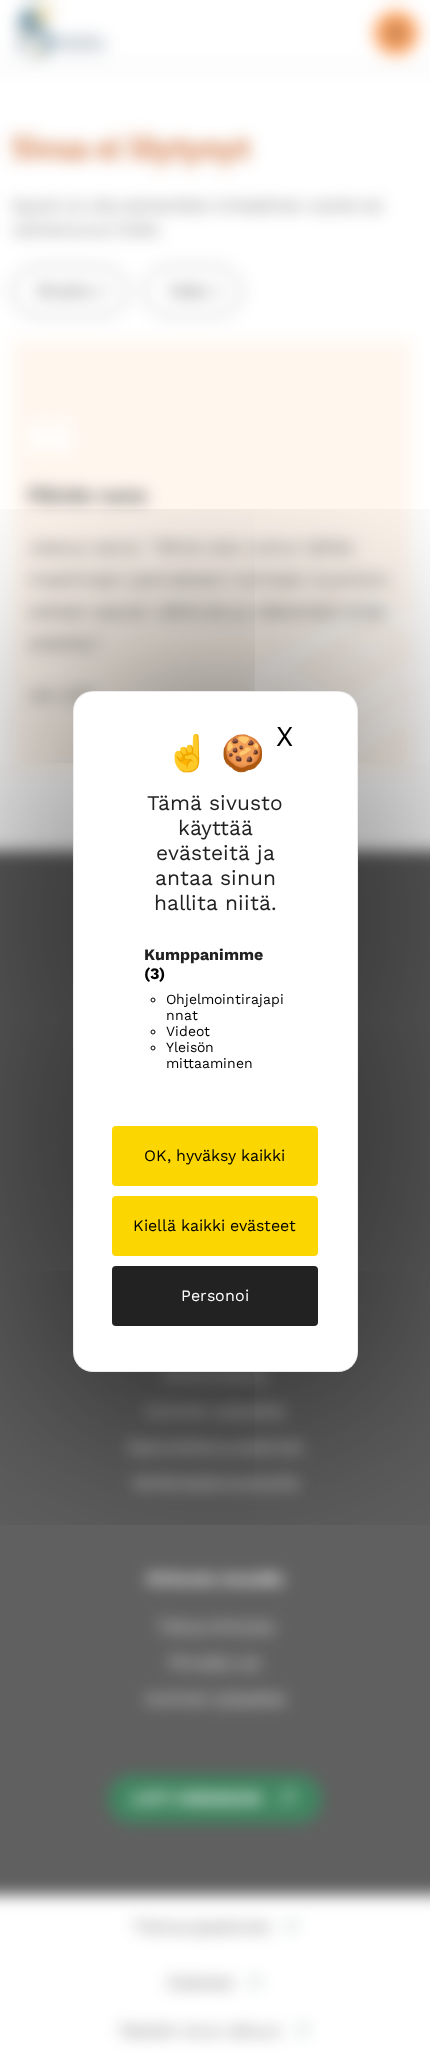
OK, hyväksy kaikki (214, 1155)
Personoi (215, 1295)
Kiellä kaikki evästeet (214, 1225)
